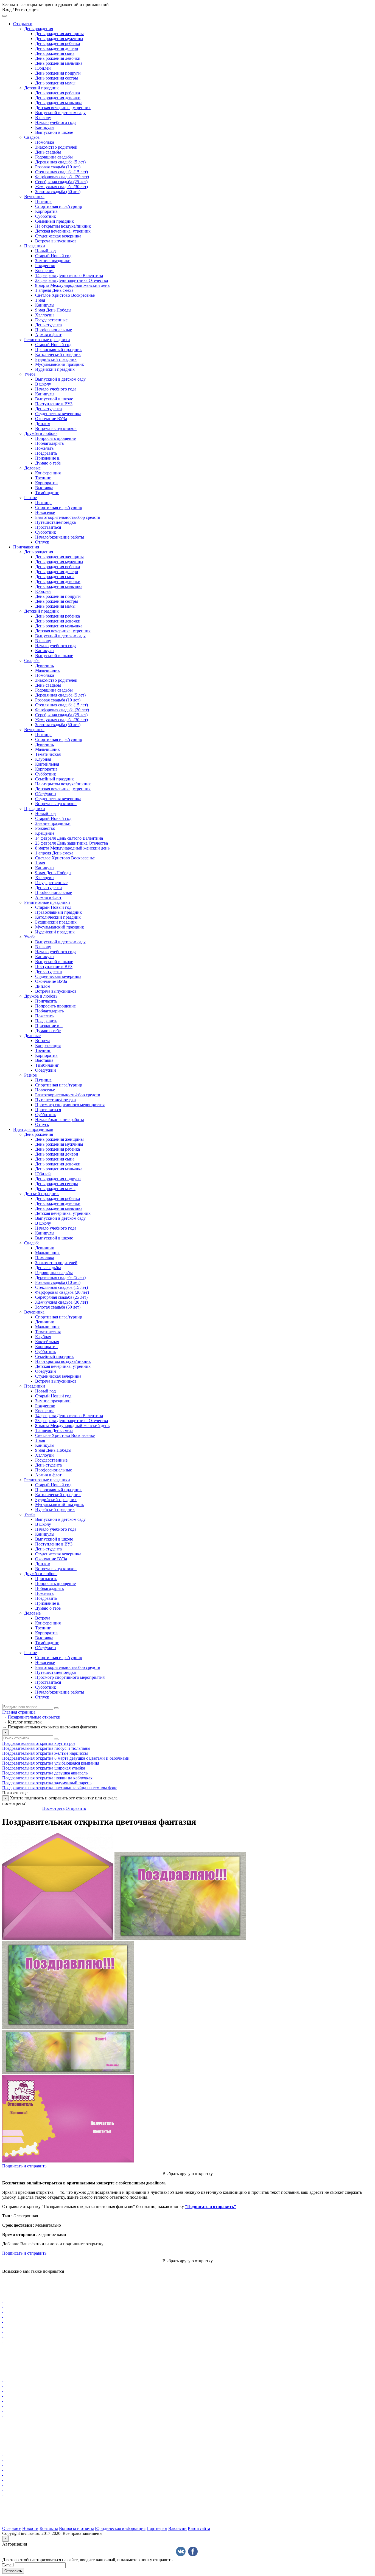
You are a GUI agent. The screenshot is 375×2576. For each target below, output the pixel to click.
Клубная (43, 759)
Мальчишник (47, 670)
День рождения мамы (55, 83)
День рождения (39, 29)
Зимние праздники (53, 261)
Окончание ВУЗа (51, 419)
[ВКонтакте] (181, 2551)
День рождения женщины (59, 34)
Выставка (44, 488)
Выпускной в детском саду (60, 113)
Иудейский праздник (55, 369)
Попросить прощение (55, 438)
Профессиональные (54, 330)
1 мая (40, 300)
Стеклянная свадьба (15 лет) (61, 172)
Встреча (43, 1041)
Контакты (49, 2528)
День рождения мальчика (59, 63)
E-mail (8, 2565)
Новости (30, 2528)
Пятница (43, 201)
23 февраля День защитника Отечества (72, 280)
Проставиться (48, 527)
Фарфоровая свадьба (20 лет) (62, 177)
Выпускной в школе (54, 132)
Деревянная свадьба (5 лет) (60, 162)
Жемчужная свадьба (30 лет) (61, 187)
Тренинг (43, 478)
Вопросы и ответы (76, 2528)
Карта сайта (199, 2528)
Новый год (45, 251)
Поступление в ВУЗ (54, 404)
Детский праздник (41, 88)
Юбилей (43, 68)
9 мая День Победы (53, 310)
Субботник (46, 216)
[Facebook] (193, 2551)
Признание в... (49, 458)
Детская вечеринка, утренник (63, 108)
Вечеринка (34, 196)
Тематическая (48, 754)
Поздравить (46, 453)
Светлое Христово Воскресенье (65, 295)
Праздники (35, 246)
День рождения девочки (58, 58)
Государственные (51, 320)
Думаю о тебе (48, 463)
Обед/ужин (46, 794)
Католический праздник (58, 354)
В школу (43, 118)
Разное (30, 498)
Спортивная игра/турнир (59, 206)
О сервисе (12, 2528)
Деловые (32, 468)
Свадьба (32, 137)
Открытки (23, 24)
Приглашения (26, 547)
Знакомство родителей (56, 147)
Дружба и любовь (41, 433)
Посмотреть (53, 1808)
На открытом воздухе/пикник (63, 226)
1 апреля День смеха (54, 290)
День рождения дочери (57, 48)
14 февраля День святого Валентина (69, 275)
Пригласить (46, 1001)
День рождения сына (55, 53)
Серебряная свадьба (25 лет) (61, 182)
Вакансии (177, 2528)
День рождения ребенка (58, 43)
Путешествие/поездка (55, 522)
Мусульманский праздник (60, 364)
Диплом (43, 424)
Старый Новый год (53, 256)
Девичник (45, 665)
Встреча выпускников (56, 241)
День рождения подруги (58, 73)
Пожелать (44, 448)
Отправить (76, 1808)
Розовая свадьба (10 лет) (58, 167)
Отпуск (42, 542)
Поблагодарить (49, 443)
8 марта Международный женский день (72, 285)
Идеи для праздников (33, 1129)
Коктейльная (47, 764)
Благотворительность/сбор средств (68, 517)
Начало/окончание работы (60, 537)
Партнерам (157, 2528)
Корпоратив (46, 211)
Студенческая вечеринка (58, 236)
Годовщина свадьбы (54, 157)
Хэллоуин (44, 315)
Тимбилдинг (47, 493)
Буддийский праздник (56, 359)
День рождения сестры (57, 78)
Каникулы (45, 127)
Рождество (45, 266)
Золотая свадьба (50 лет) (58, 192)
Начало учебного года (56, 122)
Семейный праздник (54, 221)
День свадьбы (48, 152)
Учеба (30, 374)
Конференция (48, 473)
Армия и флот (48, 335)
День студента (48, 325)
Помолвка (45, 142)
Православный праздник (58, 349)
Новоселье (45, 512)
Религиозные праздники (47, 340)
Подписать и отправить (24, 2166)
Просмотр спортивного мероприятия (70, 1105)
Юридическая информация (120, 2528)
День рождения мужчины (59, 39)
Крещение (45, 271)
